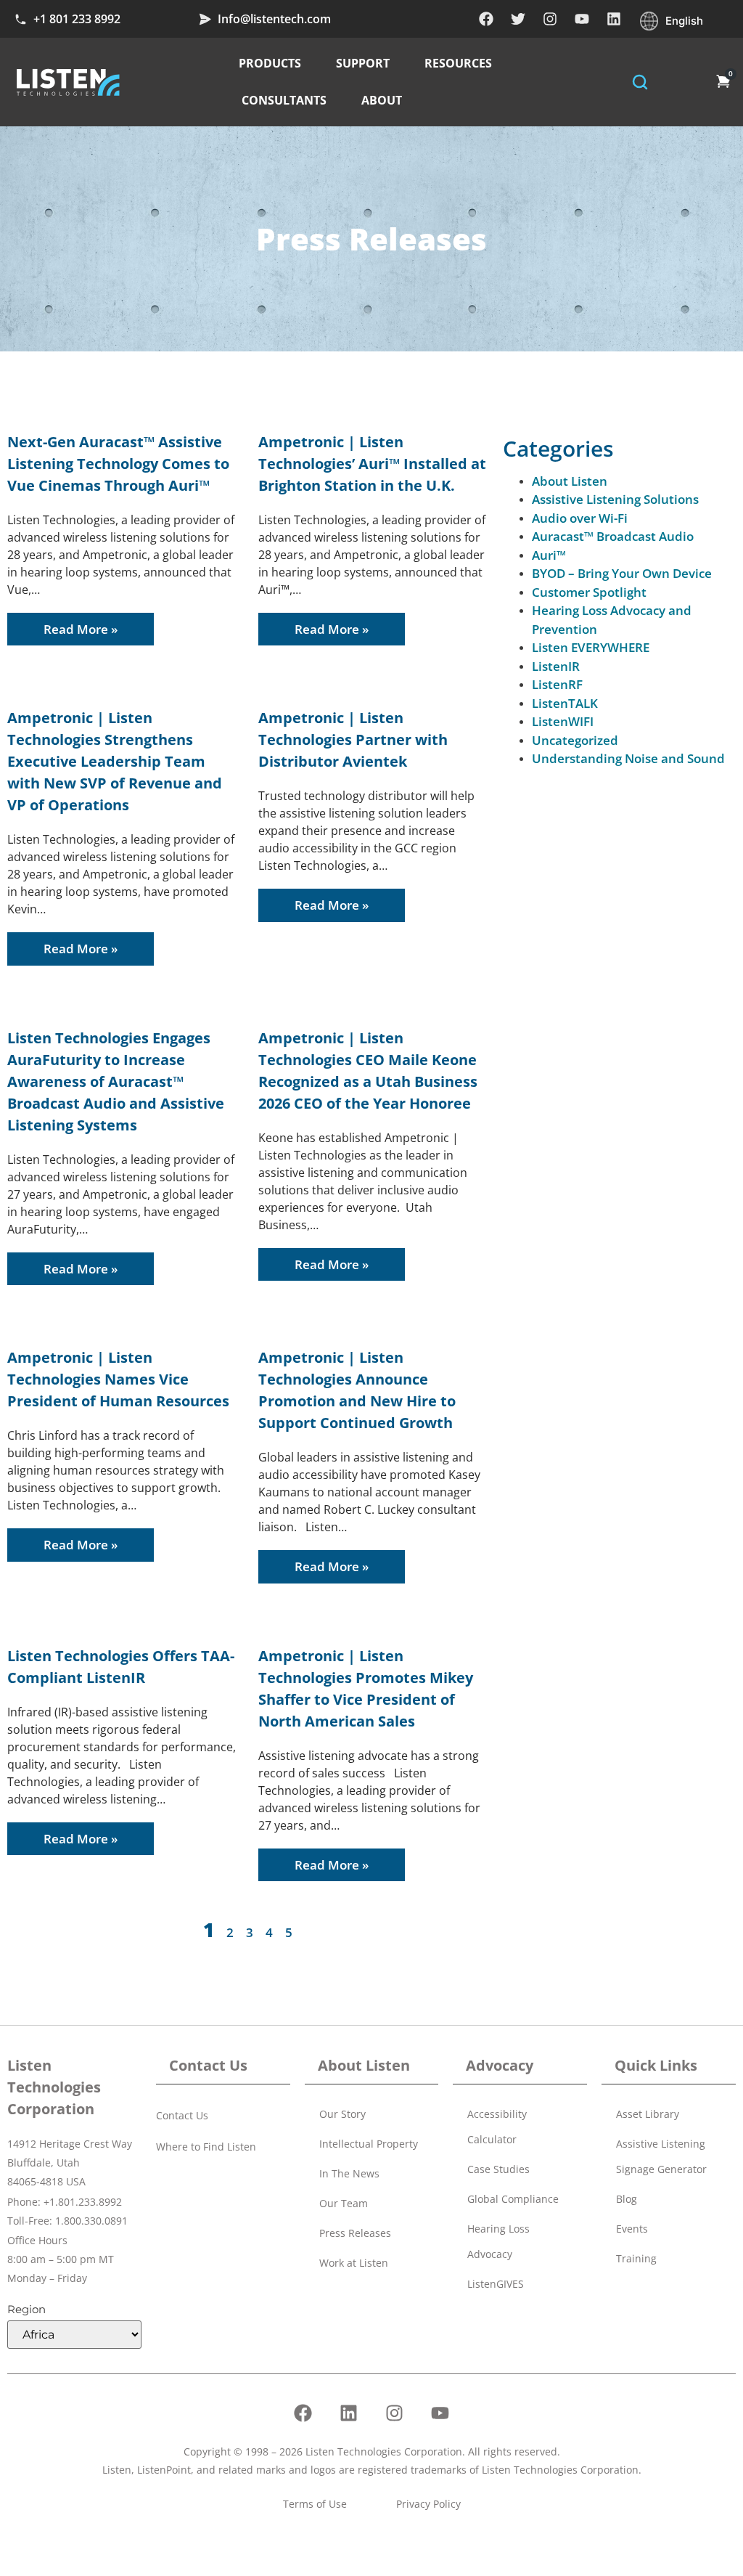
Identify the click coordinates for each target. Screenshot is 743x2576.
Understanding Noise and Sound (628, 758)
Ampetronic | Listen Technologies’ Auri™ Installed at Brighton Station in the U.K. (372, 464)
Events (632, 2229)
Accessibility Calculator (497, 2127)
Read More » (81, 629)
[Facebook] (486, 19)
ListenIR (556, 666)
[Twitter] (518, 19)
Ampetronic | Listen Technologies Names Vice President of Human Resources (118, 1379)
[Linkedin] (614, 19)
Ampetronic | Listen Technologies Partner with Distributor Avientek (353, 739)
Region (26, 2309)
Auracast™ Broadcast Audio (613, 536)
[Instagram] (550, 19)
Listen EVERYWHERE (591, 647)
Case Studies (498, 2169)
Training (636, 2258)
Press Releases (355, 2233)
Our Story (342, 2114)
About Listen (570, 481)
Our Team (344, 2203)
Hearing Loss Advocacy (498, 2241)
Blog (627, 2199)
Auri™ (549, 555)
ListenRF (557, 684)
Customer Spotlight (589, 592)
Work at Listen (354, 2263)
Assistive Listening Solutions (615, 499)
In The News (349, 2173)
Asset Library (648, 2114)
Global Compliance (513, 2199)
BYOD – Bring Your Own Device (622, 573)
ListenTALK (565, 703)
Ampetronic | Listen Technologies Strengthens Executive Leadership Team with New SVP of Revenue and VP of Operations (115, 761)
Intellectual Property (369, 2144)
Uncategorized (575, 740)
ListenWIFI (563, 721)
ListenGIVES (496, 2284)
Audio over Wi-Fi (580, 518)
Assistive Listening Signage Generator (661, 2156)
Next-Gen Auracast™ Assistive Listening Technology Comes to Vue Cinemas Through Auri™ (118, 464)
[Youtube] (582, 19)
